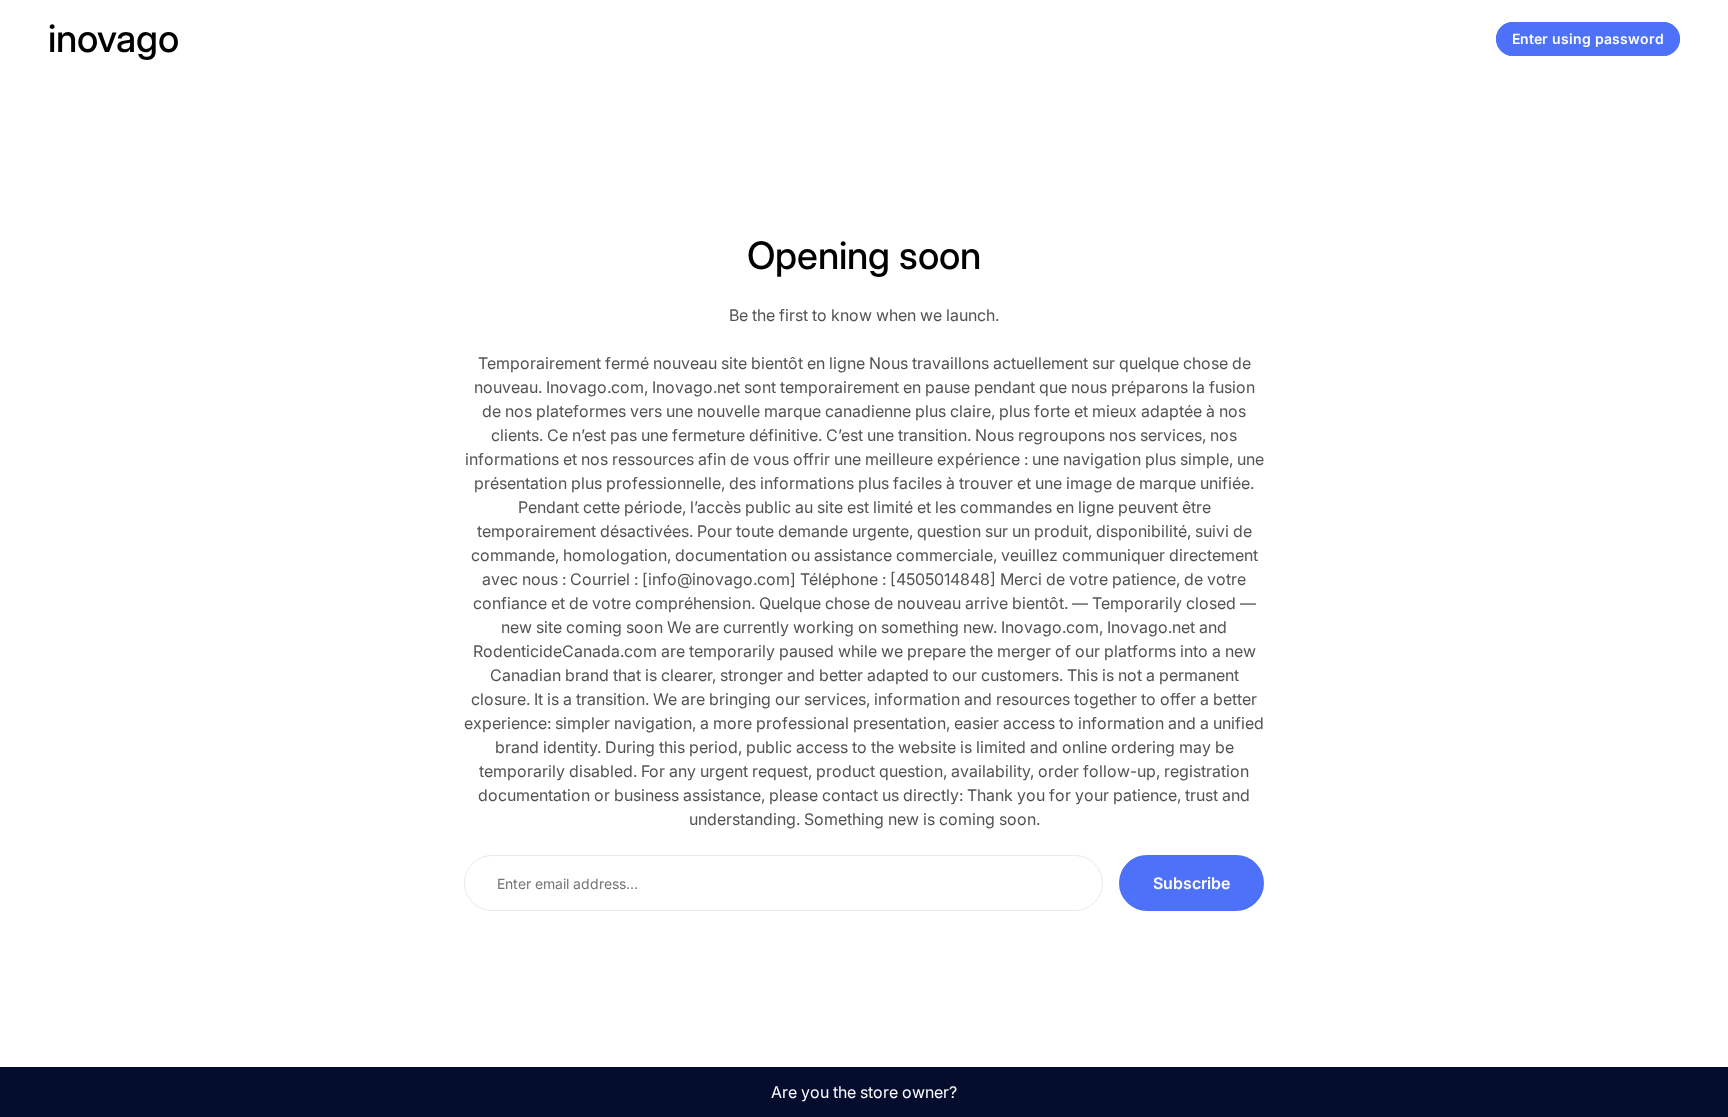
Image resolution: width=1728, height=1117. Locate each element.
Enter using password (1588, 38)
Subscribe (1191, 883)
